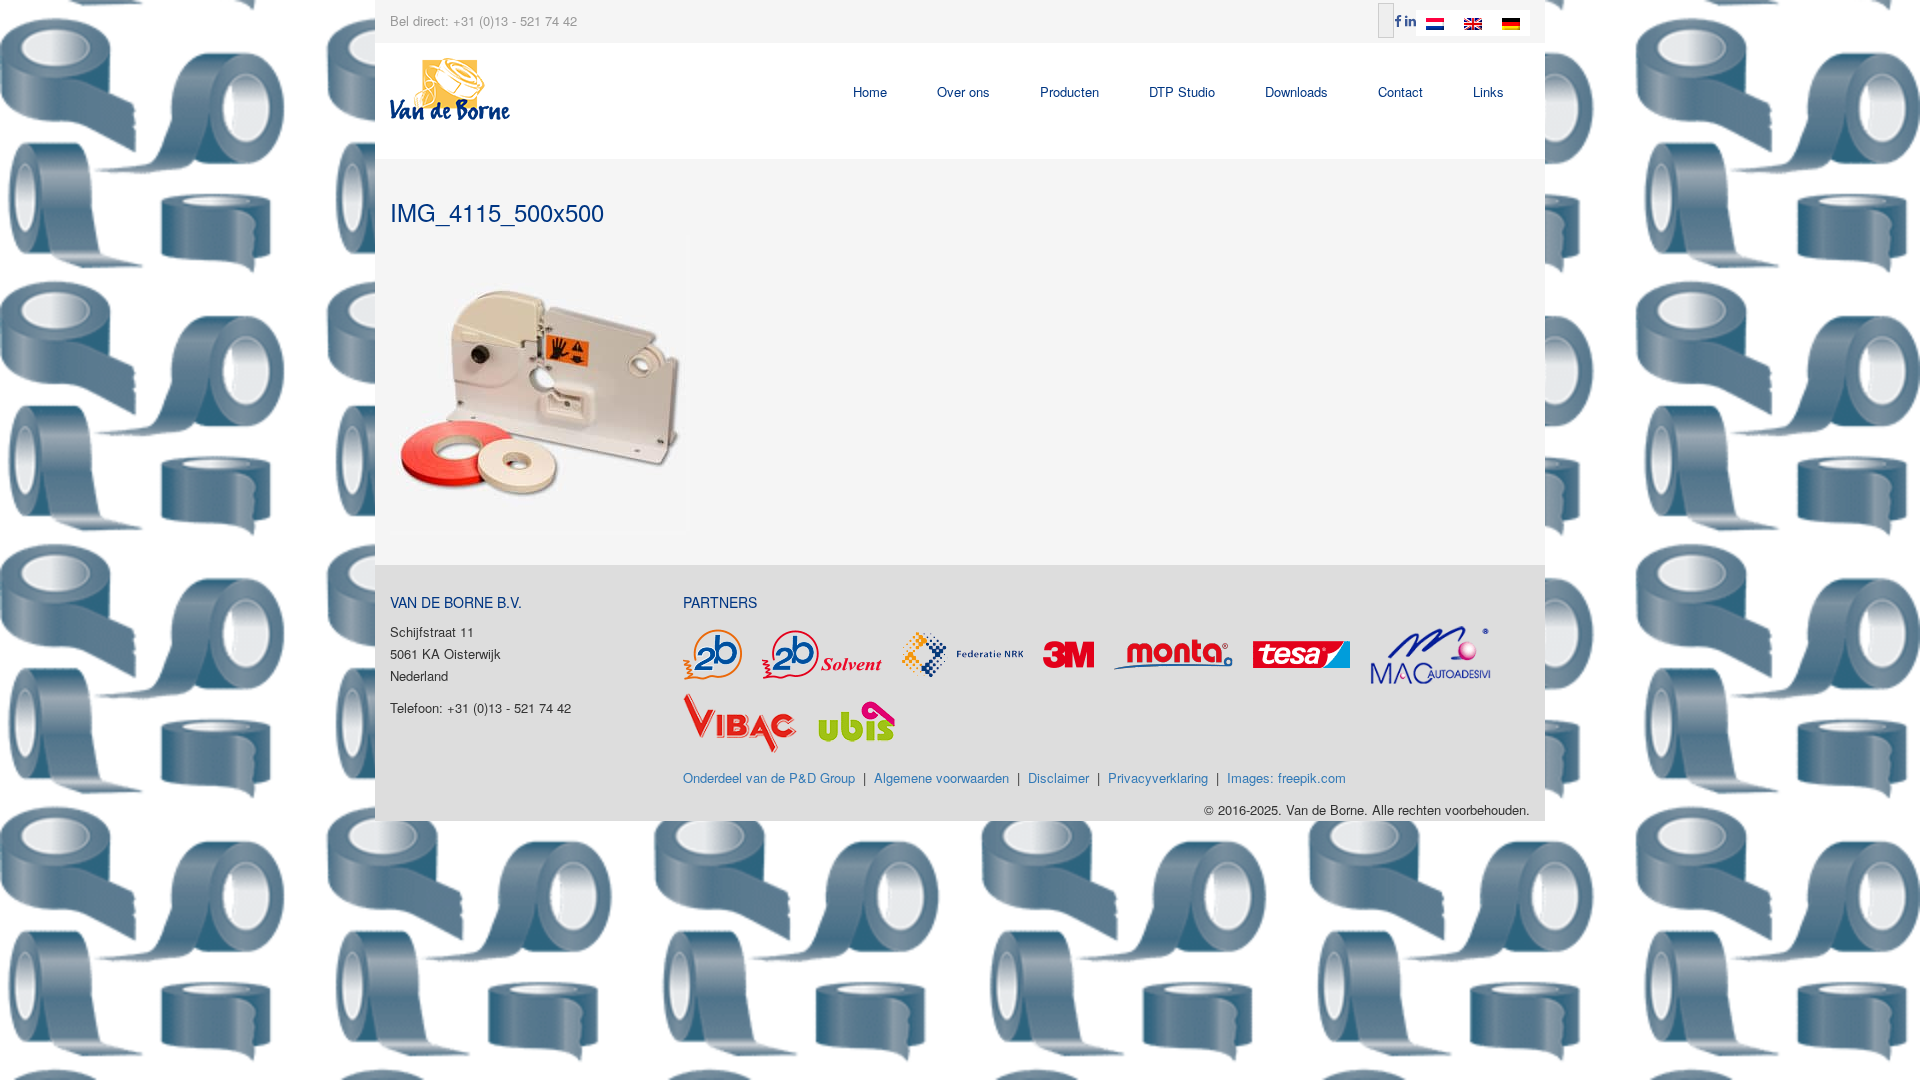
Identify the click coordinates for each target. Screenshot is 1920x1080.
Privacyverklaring (1158, 777)
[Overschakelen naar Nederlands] (1435, 23)
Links (1488, 91)
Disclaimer (1058, 777)
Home (870, 91)
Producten (1069, 91)
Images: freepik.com (1286, 777)
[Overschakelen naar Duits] (1511, 23)
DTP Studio (1182, 91)
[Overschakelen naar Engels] (1473, 23)
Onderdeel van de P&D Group (769, 777)
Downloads (1296, 91)
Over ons (963, 91)
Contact (1400, 91)
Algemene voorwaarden (941, 777)
